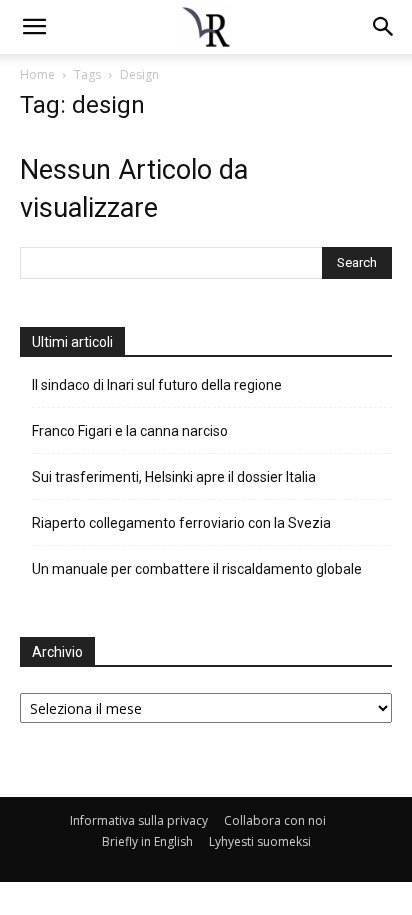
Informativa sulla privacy (139, 820)
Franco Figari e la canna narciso (130, 431)
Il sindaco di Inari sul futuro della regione (157, 385)
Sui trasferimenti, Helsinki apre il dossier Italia (175, 477)
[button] (384, 27)
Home (37, 74)
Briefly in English (147, 841)
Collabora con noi (275, 820)
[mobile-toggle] (34, 27)
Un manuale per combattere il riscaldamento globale (197, 569)
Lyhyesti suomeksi (260, 841)
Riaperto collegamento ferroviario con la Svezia (181, 523)
